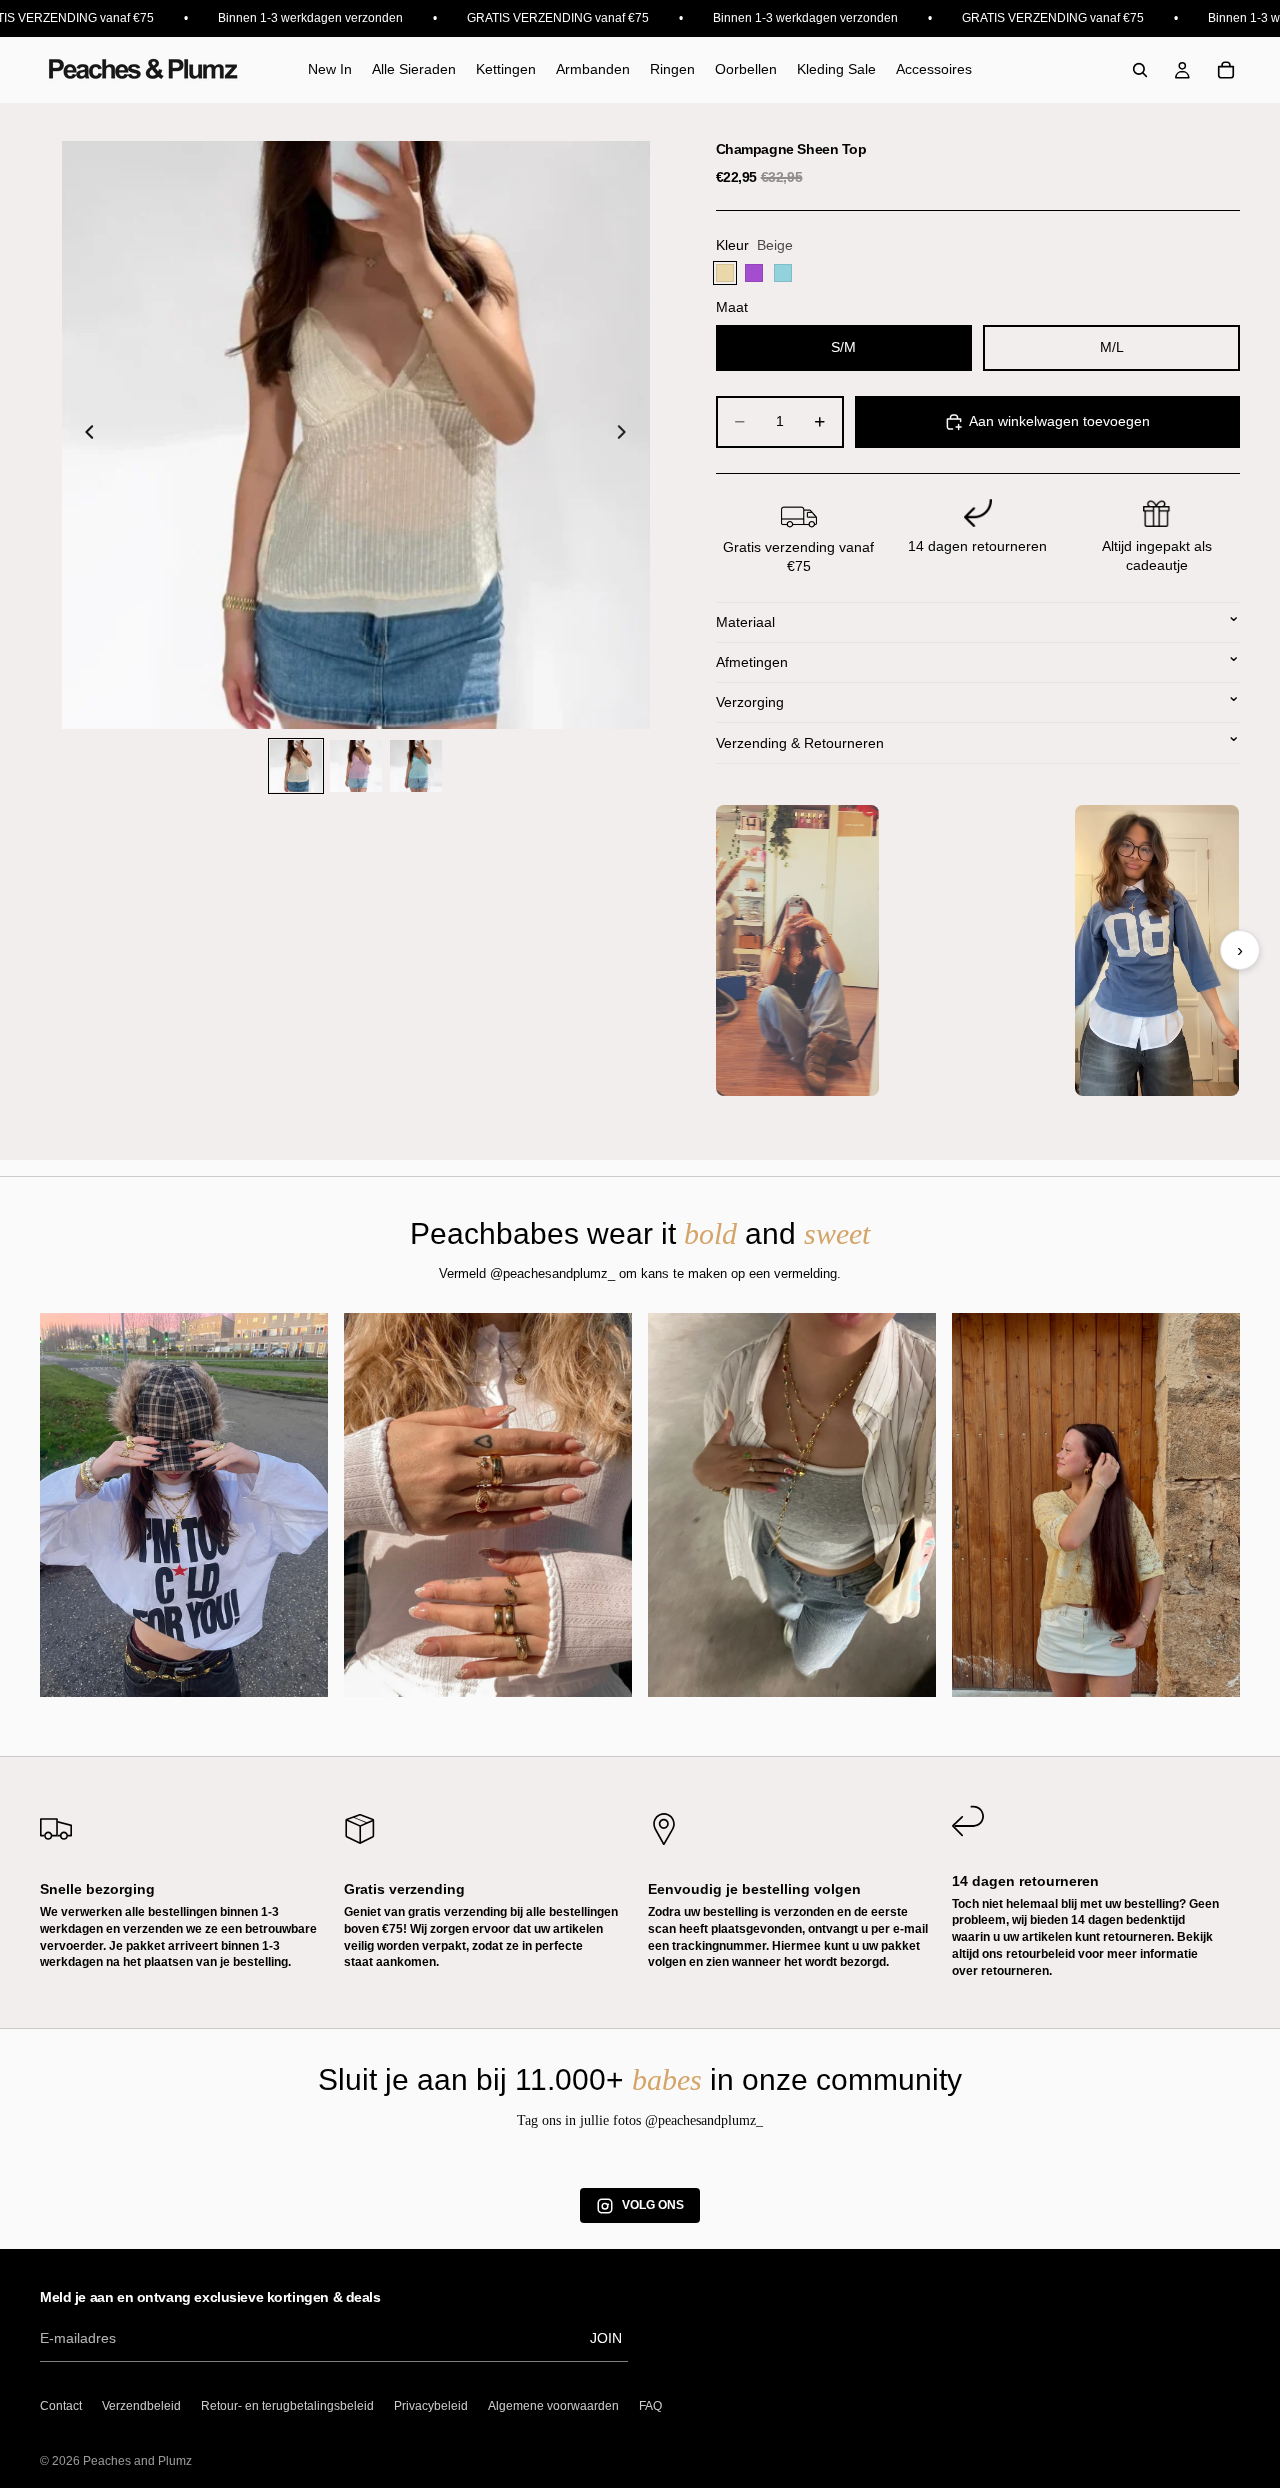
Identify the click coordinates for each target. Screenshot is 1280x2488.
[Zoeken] (1140, 70)
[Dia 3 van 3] (416, 766)
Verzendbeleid (141, 2406)
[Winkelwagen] (1226, 70)
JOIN (606, 2338)
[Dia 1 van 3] (296, 766)
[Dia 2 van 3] (356, 766)
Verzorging (750, 702)
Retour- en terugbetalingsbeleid (287, 2406)
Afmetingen (752, 662)
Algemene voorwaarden (553, 2406)
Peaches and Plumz (137, 2461)
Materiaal (745, 622)
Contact (61, 2406)
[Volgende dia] (628, 435)
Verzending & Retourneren (800, 743)
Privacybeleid (431, 2406)
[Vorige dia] (84, 435)
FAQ (650, 2406)
